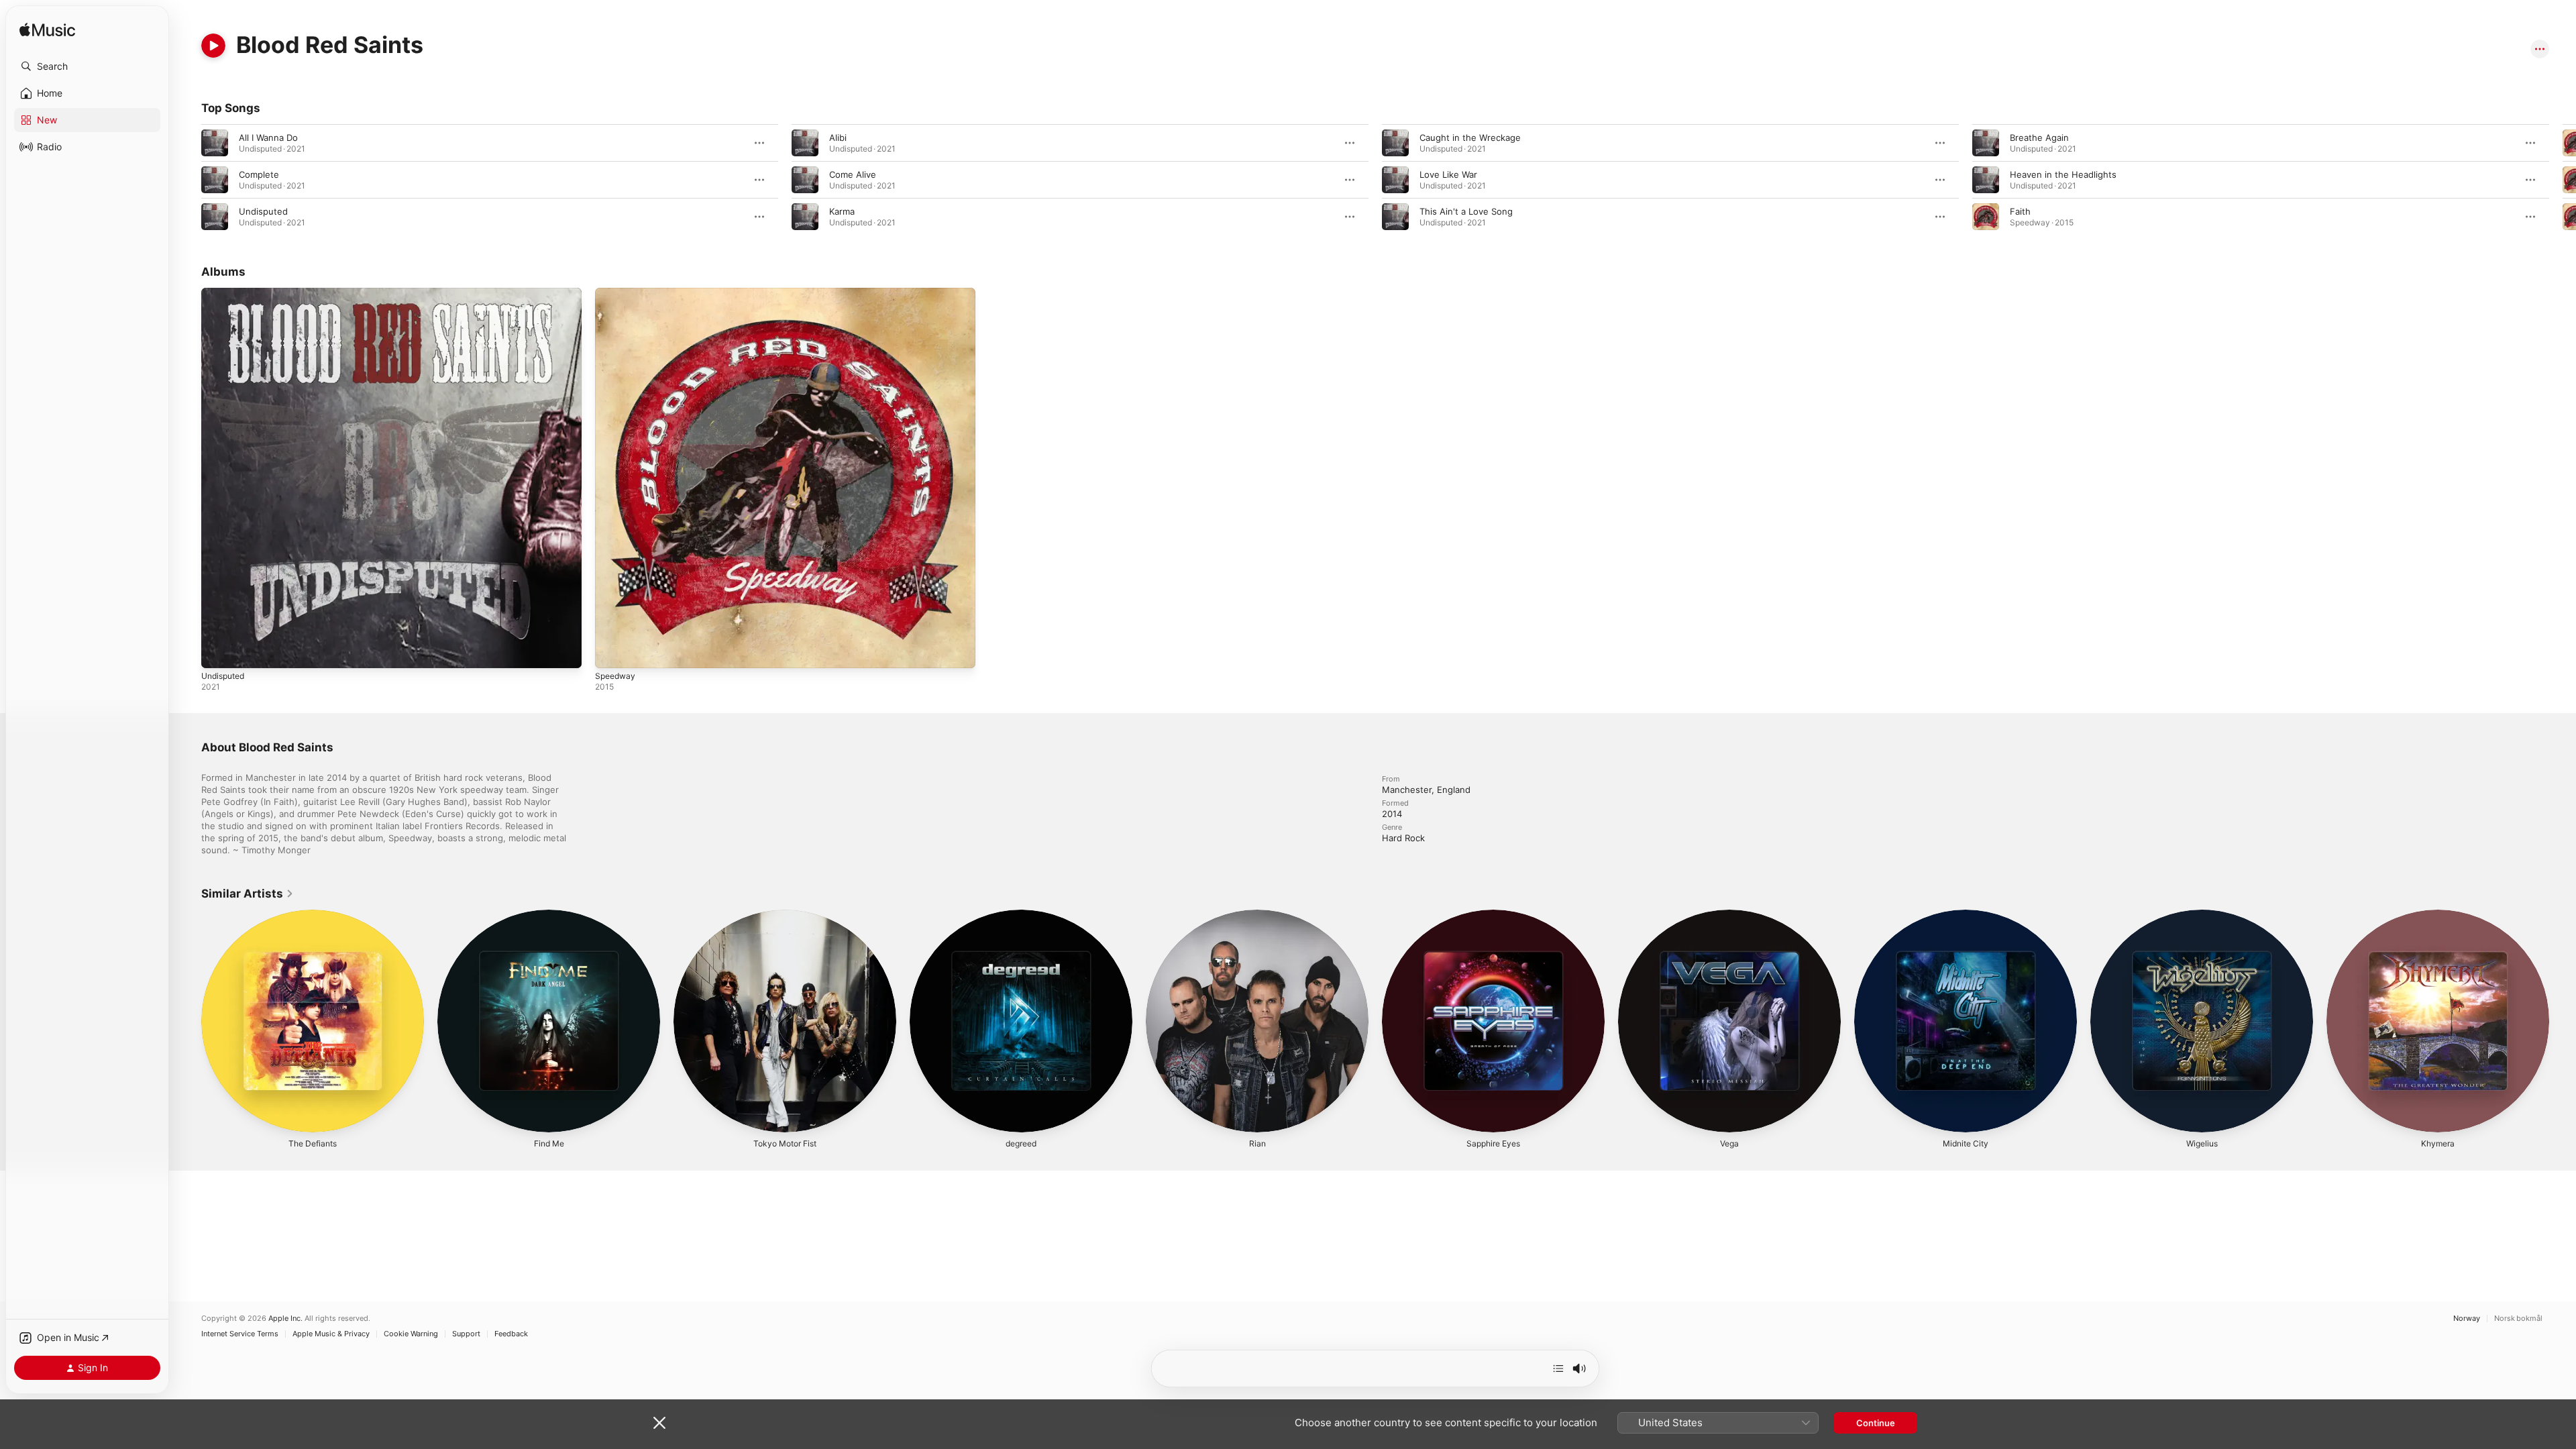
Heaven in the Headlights (2063, 174)
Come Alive (853, 174)
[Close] (659, 1423)
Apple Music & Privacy (331, 1334)
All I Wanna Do (268, 138)
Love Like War (1448, 174)
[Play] (213, 46)
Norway (2467, 1319)
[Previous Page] (188, 180)
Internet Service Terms (240, 1334)
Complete (259, 174)
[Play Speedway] (612, 651)
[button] (87, 66)
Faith (2020, 211)
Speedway (617, 293)
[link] (248, 894)
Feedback (511, 1334)
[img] (47, 31)
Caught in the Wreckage (1470, 138)
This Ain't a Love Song (1466, 211)
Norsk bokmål (2518, 1319)
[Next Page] (2563, 180)
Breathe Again (2039, 138)
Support (466, 1334)
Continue (1876, 1423)
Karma (842, 211)
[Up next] (1558, 1368)
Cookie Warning (411, 1334)
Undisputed (263, 211)
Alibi (838, 138)
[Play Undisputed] (218, 651)
